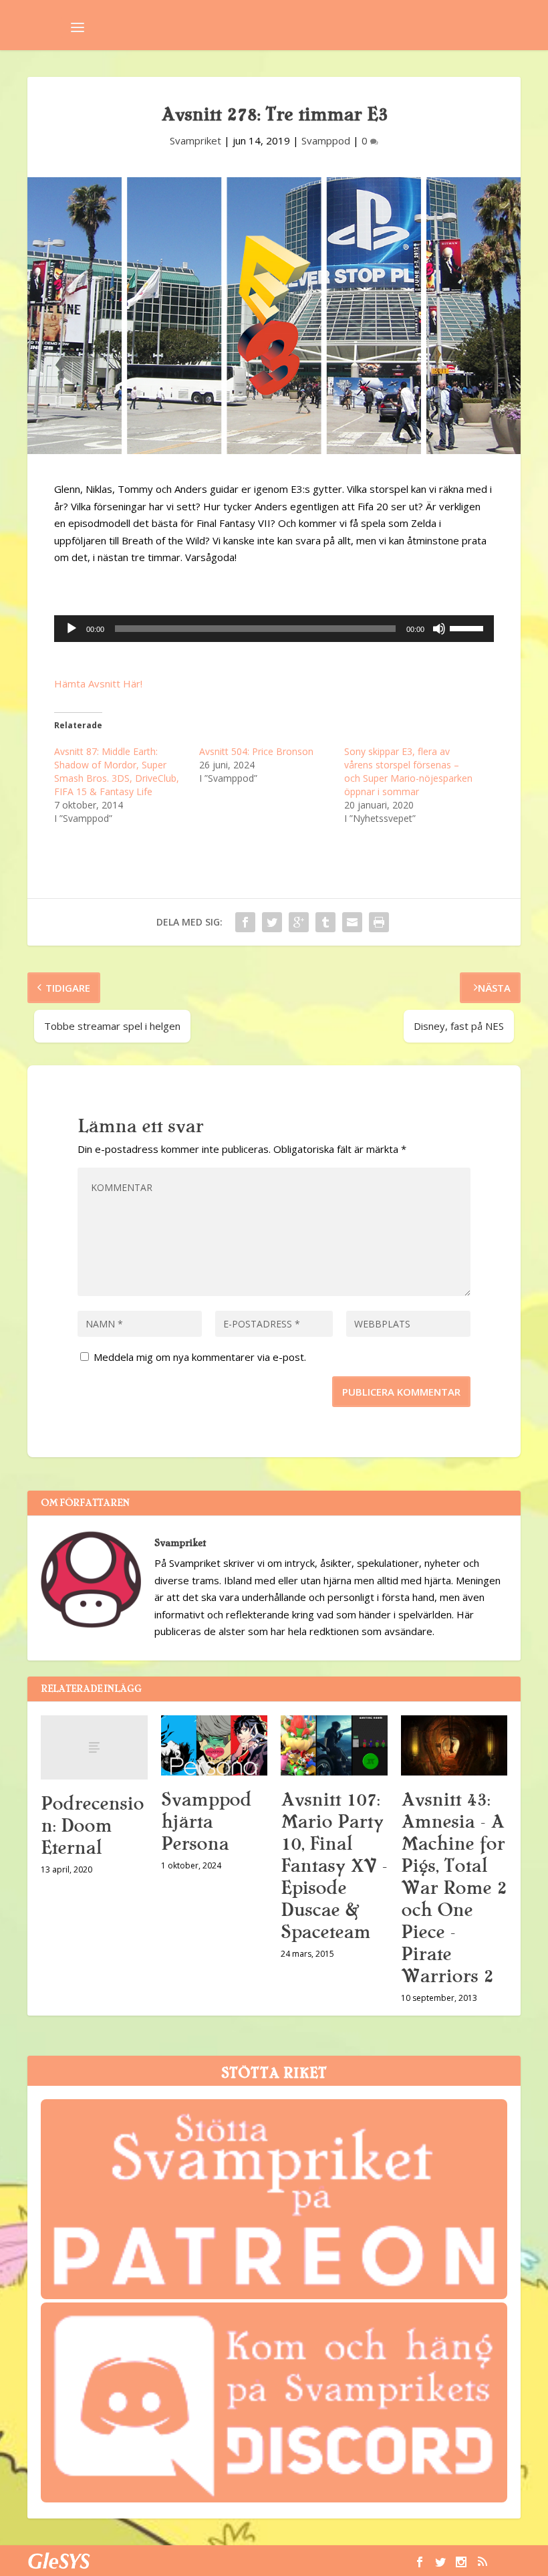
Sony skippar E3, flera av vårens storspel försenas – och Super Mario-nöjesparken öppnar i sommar (408, 771)
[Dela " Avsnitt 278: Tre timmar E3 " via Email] (352, 922)
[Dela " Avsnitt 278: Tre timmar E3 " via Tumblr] (325, 922)
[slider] (468, 627)
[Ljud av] (439, 629)
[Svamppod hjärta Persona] (215, 1745)
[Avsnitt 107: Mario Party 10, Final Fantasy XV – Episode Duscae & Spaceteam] (334, 1745)
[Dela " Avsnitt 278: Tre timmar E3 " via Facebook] (245, 922)
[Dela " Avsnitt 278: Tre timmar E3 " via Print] (379, 922)
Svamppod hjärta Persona (206, 1822)
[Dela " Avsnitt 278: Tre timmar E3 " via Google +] (299, 922)
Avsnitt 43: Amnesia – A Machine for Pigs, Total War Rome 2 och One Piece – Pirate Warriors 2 (454, 1888)
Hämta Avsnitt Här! (98, 683)
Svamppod (326, 140)
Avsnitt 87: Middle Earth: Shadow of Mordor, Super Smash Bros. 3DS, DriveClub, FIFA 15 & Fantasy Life (117, 771)
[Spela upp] (72, 629)
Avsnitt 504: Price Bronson (256, 751)
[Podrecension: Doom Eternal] (94, 1747)
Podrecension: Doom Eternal (92, 1826)
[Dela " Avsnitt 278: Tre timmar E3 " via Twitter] (272, 922)
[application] (274, 629)
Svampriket (195, 140)
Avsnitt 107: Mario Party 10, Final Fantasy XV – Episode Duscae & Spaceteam (334, 1866)
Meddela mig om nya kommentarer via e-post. (200, 1357)
